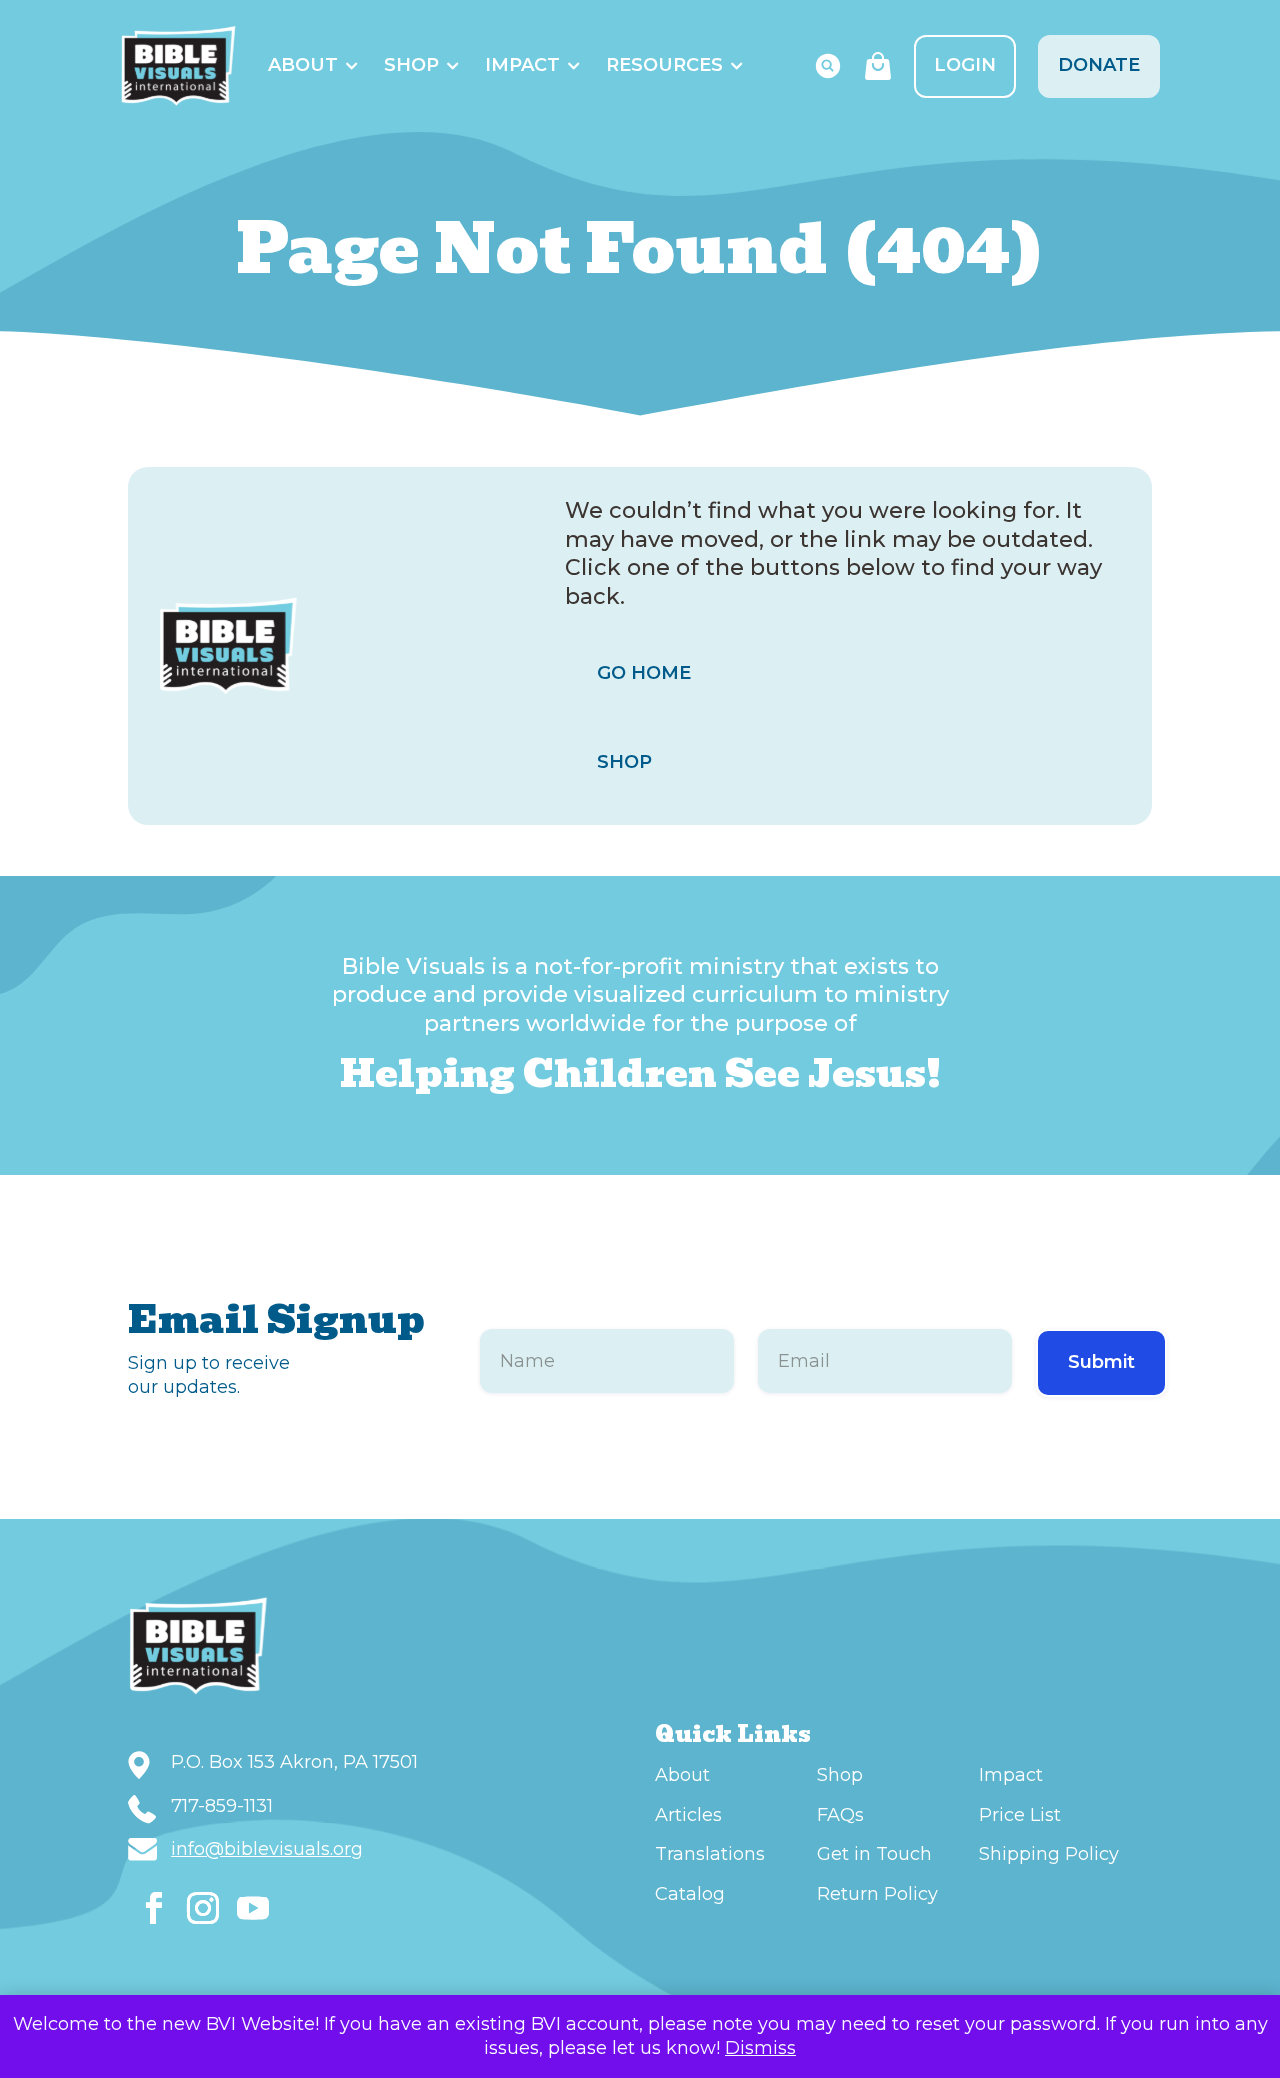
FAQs (840, 1815)
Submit (1101, 1362)
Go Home (644, 673)
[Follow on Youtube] (253, 1908)
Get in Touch (874, 1854)
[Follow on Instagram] (203, 1908)
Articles (688, 1815)
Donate (1099, 65)
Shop (411, 65)
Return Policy (877, 1894)
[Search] (828, 66)
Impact (522, 65)
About (303, 65)
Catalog (690, 1894)
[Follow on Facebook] (154, 1908)
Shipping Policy (1049, 1854)
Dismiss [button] (760, 2048)
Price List (1020, 1815)
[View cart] (878, 66)
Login (965, 65)
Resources (664, 65)
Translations (710, 1854)
